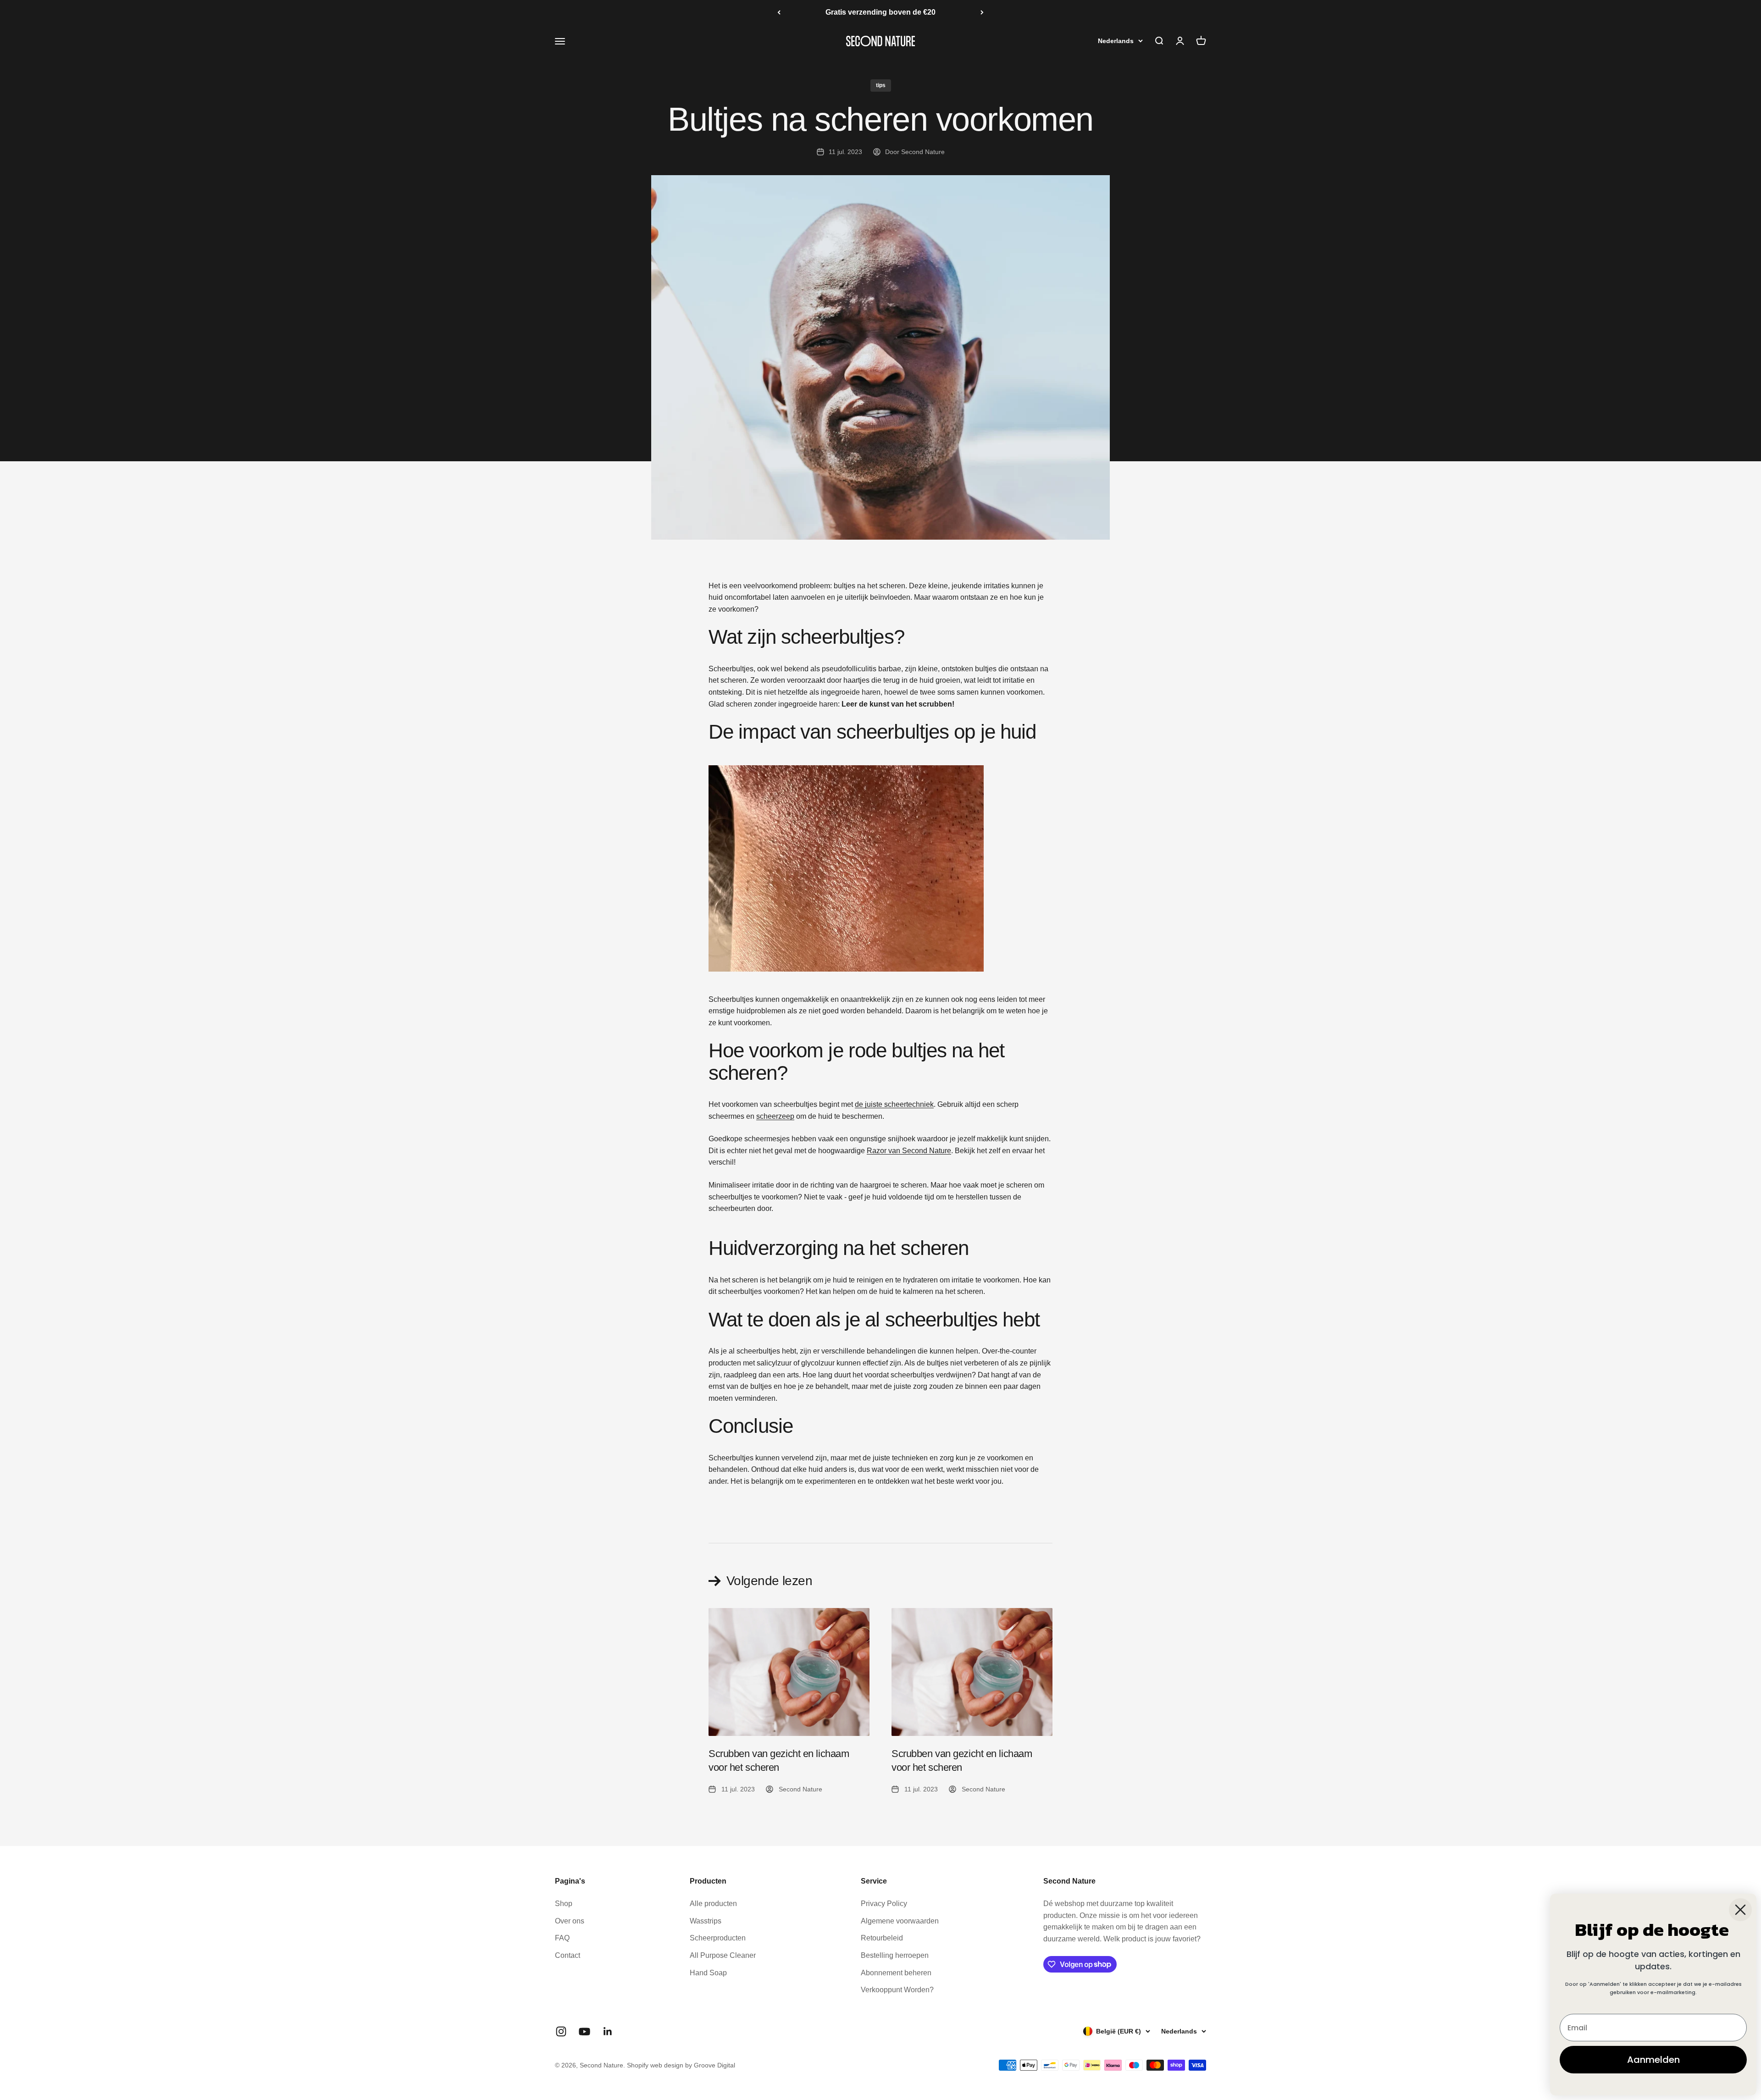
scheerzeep (775, 1116)
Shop (564, 1904)
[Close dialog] (1740, 1910)
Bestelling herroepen (895, 1955)
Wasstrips (706, 1921)
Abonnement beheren (896, 1973)
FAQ (562, 1938)
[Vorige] (779, 12)
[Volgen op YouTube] (584, 2031)
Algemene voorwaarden (900, 1921)
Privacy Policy (884, 1904)
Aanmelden (1653, 2060)
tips (881, 85)
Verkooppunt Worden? (897, 1990)
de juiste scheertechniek (894, 1104)
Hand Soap (708, 1973)
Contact (568, 1955)
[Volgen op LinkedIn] (608, 2031)
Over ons (570, 1921)
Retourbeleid (882, 1938)
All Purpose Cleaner (723, 1955)
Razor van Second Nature (909, 1151)
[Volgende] (982, 12)
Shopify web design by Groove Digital (681, 2065)
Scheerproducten (718, 1938)
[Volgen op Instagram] (561, 2031)
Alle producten (713, 1904)
